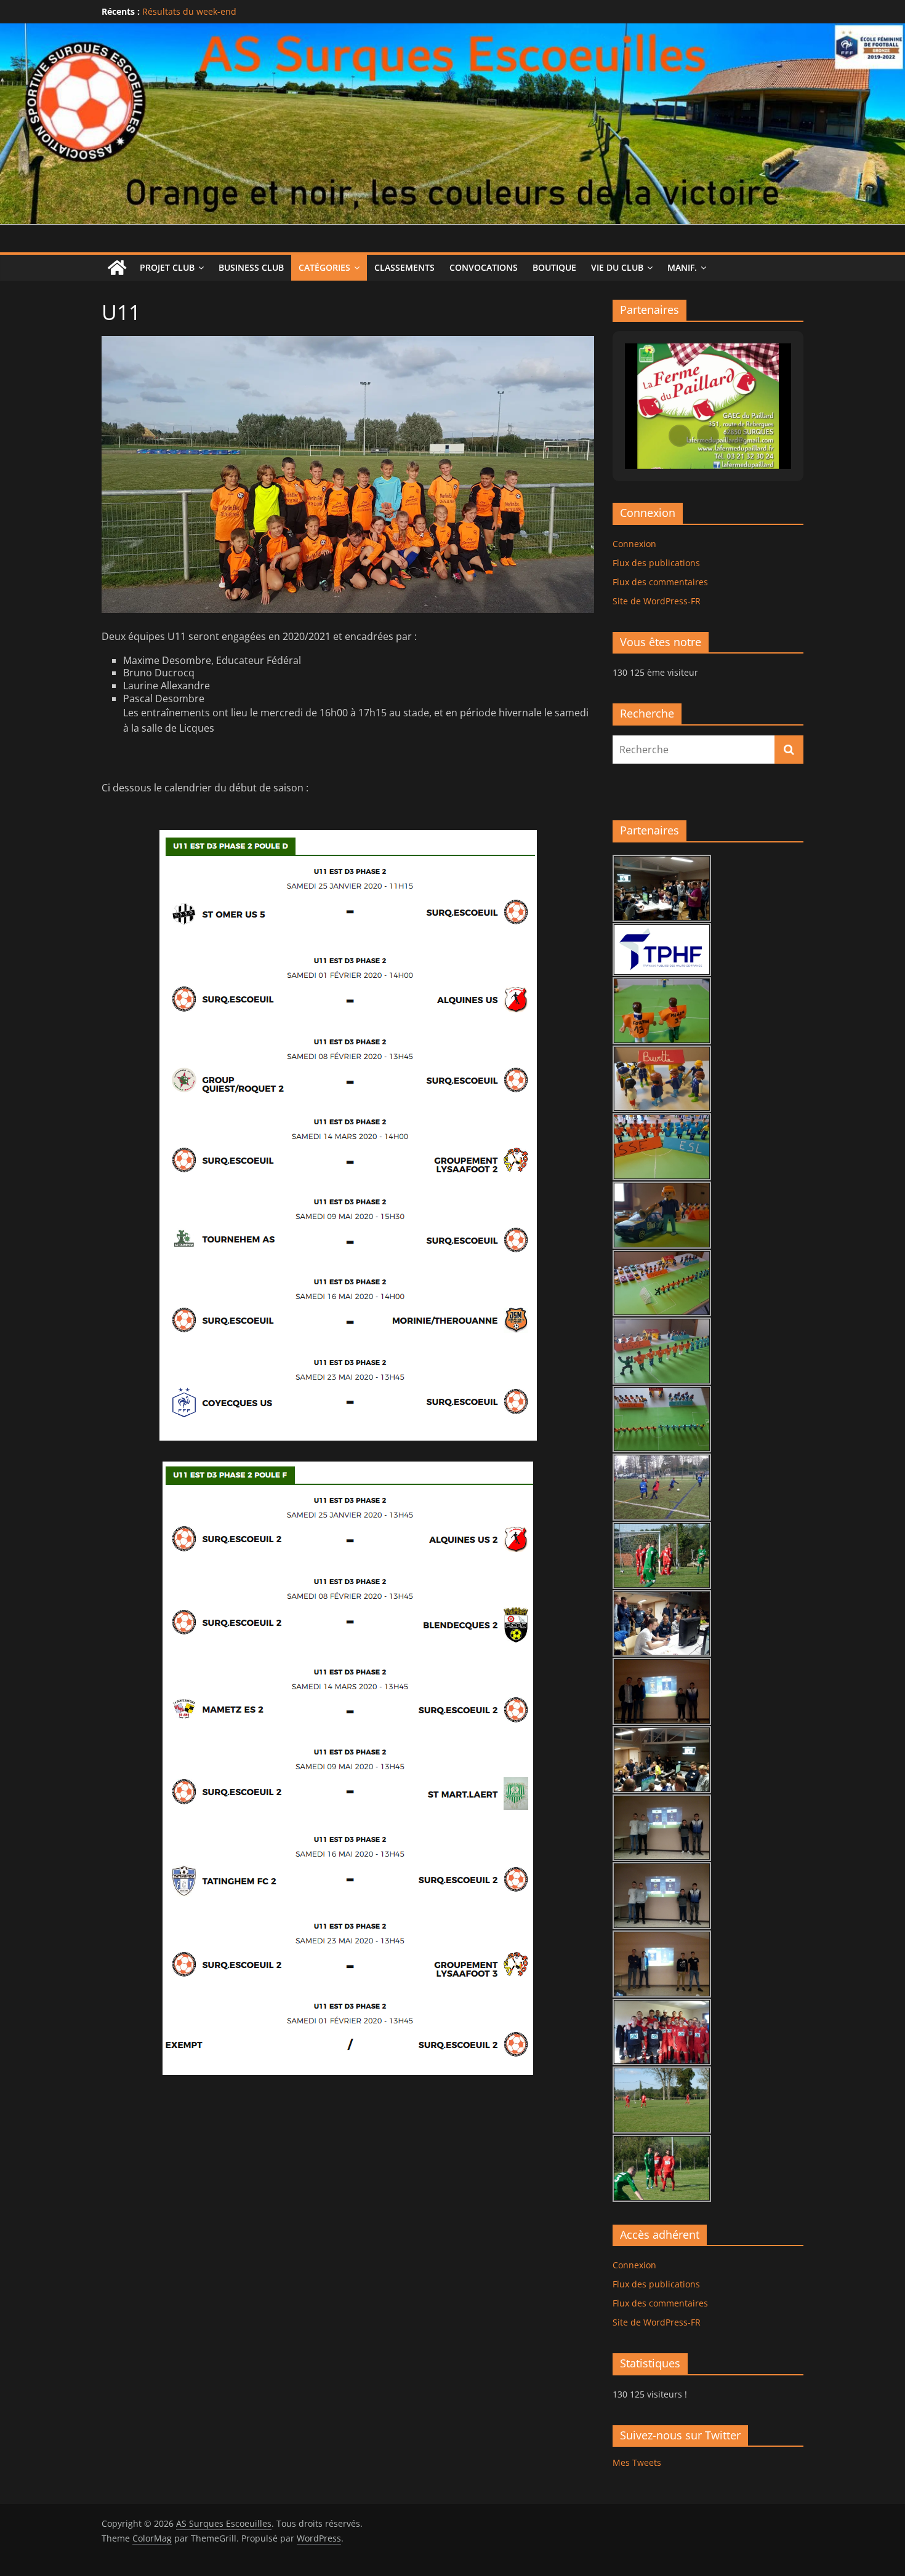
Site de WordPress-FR (657, 601)
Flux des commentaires (660, 582)
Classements (404, 267)
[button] (680, 436)
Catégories (324, 267)
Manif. (682, 267)
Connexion (634, 544)
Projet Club (167, 267)
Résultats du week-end (189, 11)
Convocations (484, 267)
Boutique (554, 267)
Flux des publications (656, 563)
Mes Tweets (637, 2462)
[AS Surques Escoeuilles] (452, 31)
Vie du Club (617, 267)
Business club (251, 267)
